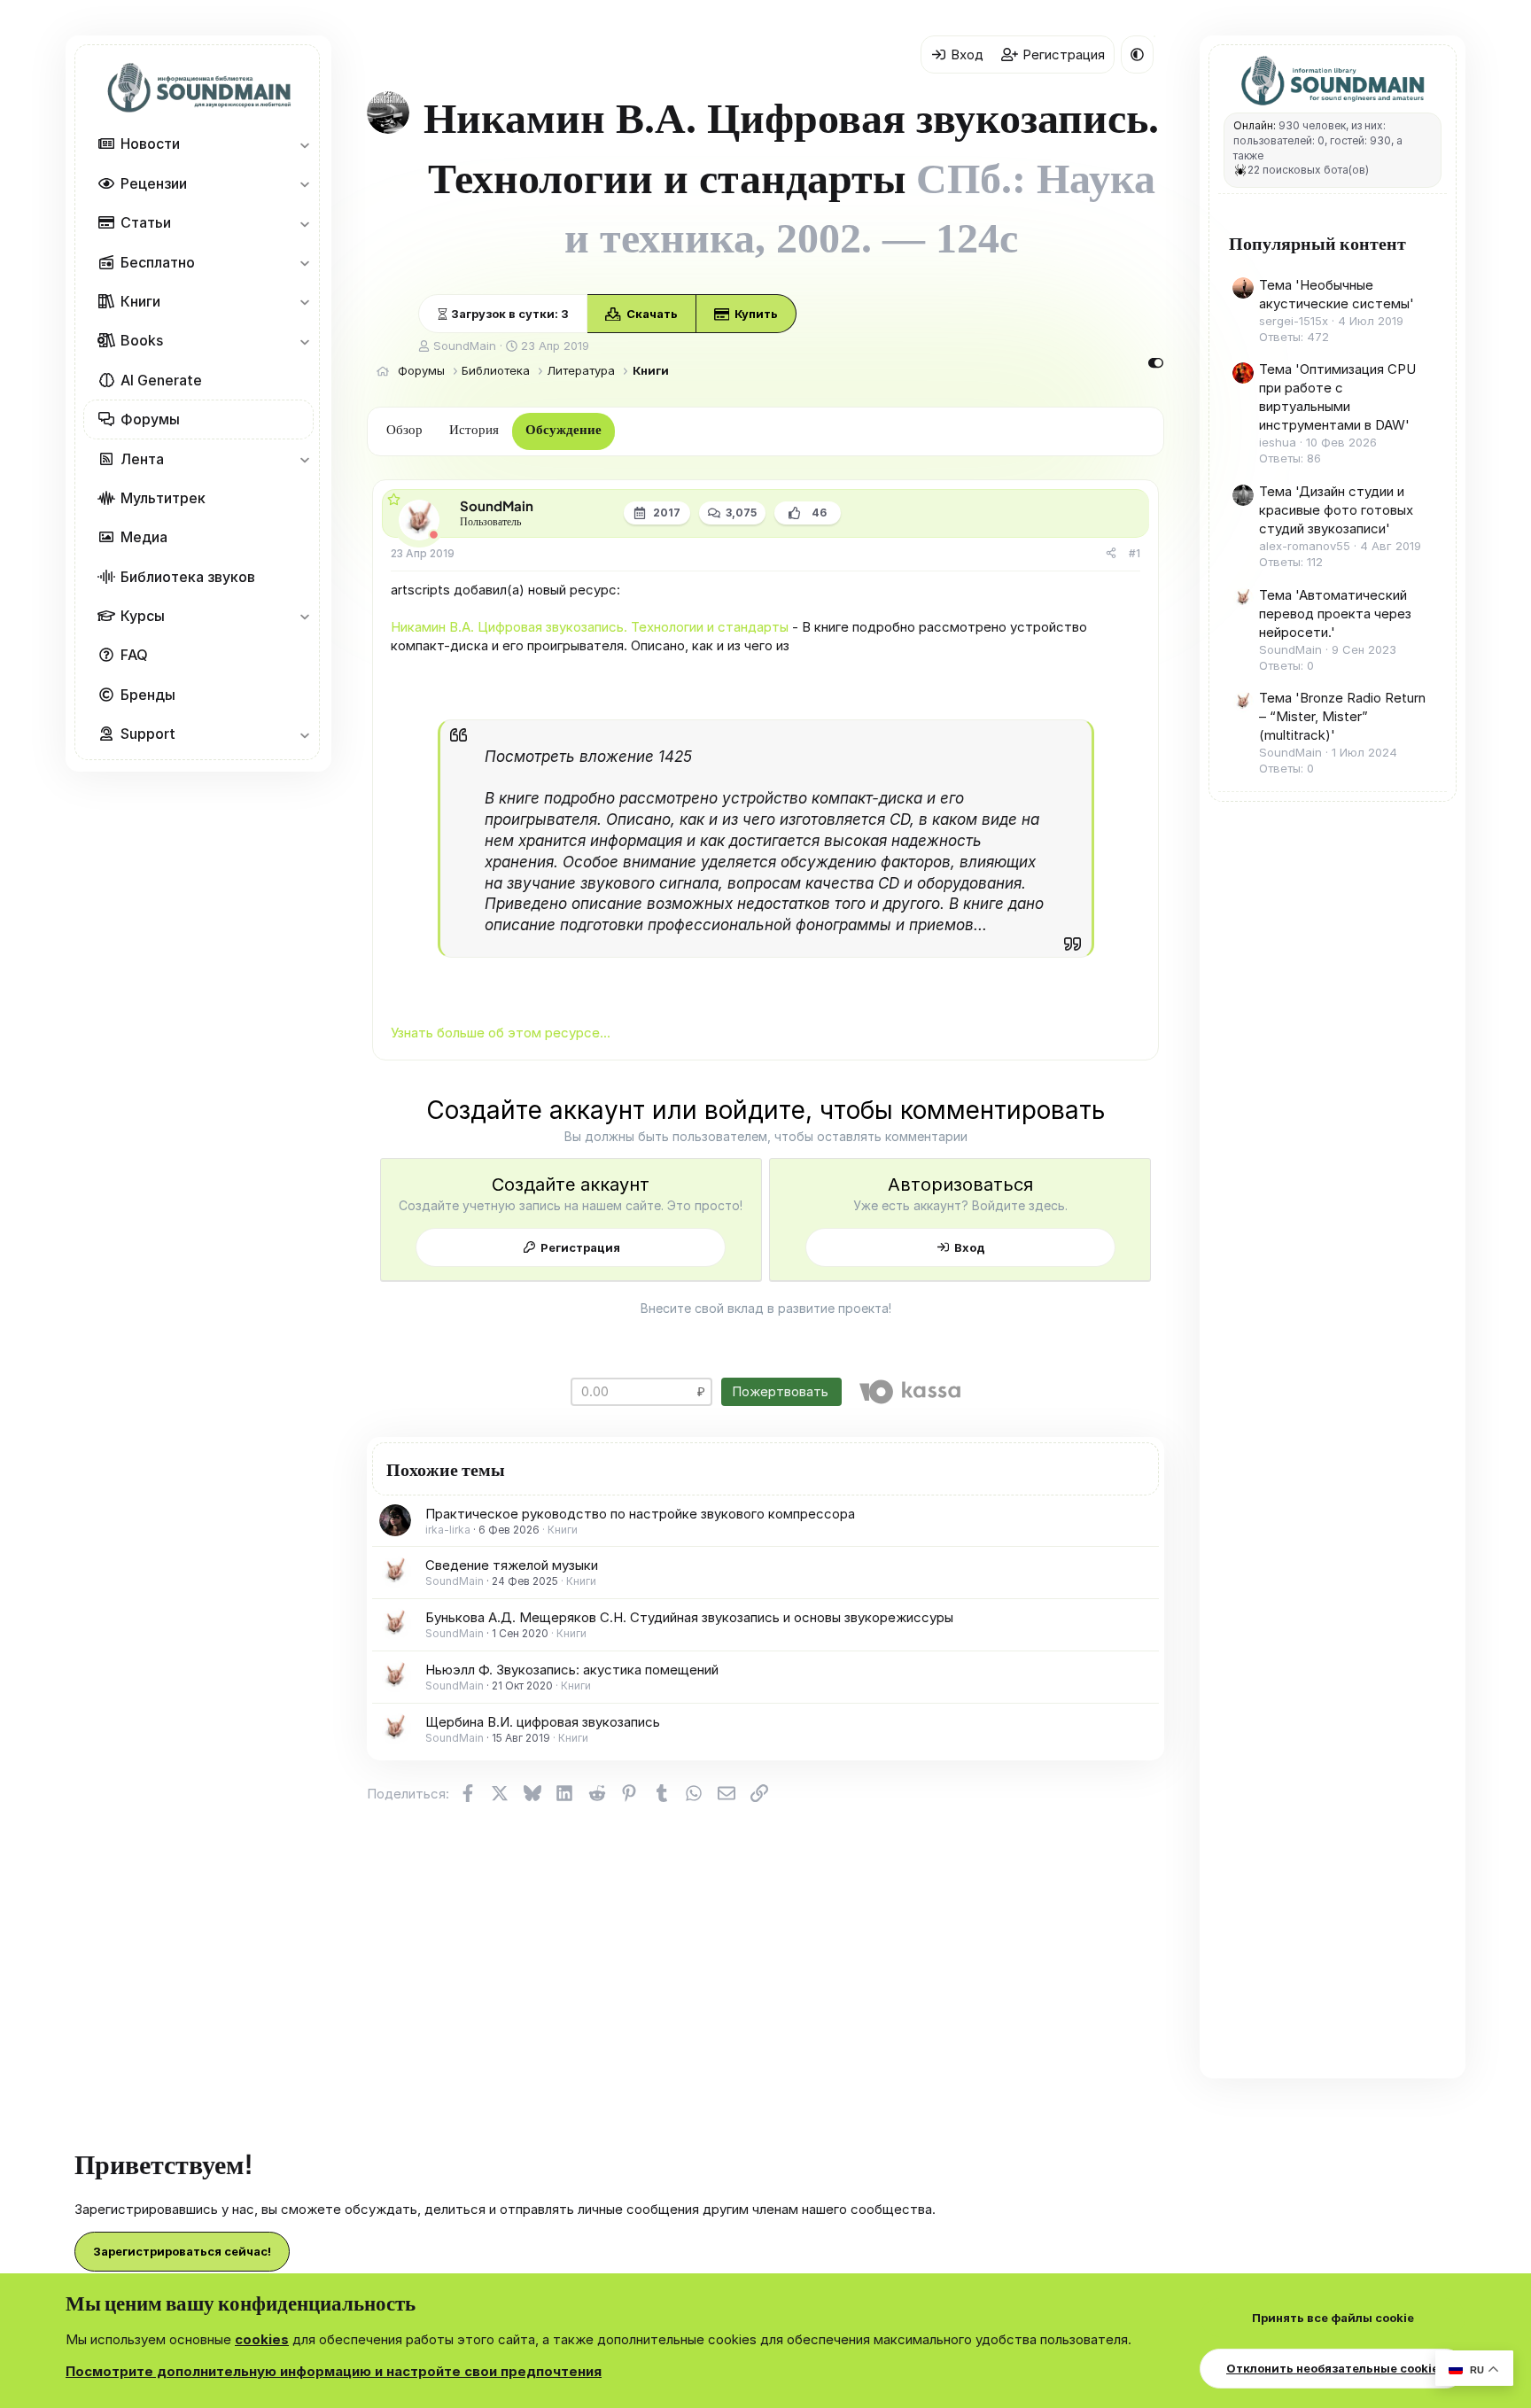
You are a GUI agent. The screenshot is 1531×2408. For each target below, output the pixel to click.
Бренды (148, 695)
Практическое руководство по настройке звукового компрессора (640, 1514)
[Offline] (434, 535)
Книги (140, 301)
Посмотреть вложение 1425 (588, 757)
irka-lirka (448, 1530)
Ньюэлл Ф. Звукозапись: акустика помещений (572, 1670)
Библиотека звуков (188, 577)
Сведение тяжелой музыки (512, 1565)
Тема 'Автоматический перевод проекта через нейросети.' (1335, 614)
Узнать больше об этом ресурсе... (501, 1033)
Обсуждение (563, 430)
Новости (150, 144)
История (474, 430)
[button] (304, 144)
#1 (1135, 553)
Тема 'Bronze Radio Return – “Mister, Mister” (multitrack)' (1342, 716)
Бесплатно (158, 262)
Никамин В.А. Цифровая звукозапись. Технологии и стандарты (590, 627)
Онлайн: (1255, 125)
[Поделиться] (1111, 554)
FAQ (134, 656)
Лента (142, 459)
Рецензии (154, 183)
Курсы (143, 616)
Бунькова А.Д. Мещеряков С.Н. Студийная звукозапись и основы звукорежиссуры (689, 1617)
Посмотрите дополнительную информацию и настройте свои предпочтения (334, 2371)
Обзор (404, 430)
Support (148, 734)
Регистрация (580, 1247)
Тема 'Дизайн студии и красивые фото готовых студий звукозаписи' (1336, 510)
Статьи (146, 222)
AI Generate (161, 380)
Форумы (150, 419)
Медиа (144, 537)
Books (142, 341)
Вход (970, 1247)
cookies (262, 2339)
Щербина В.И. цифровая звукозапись (543, 1722)
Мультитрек (163, 498)
